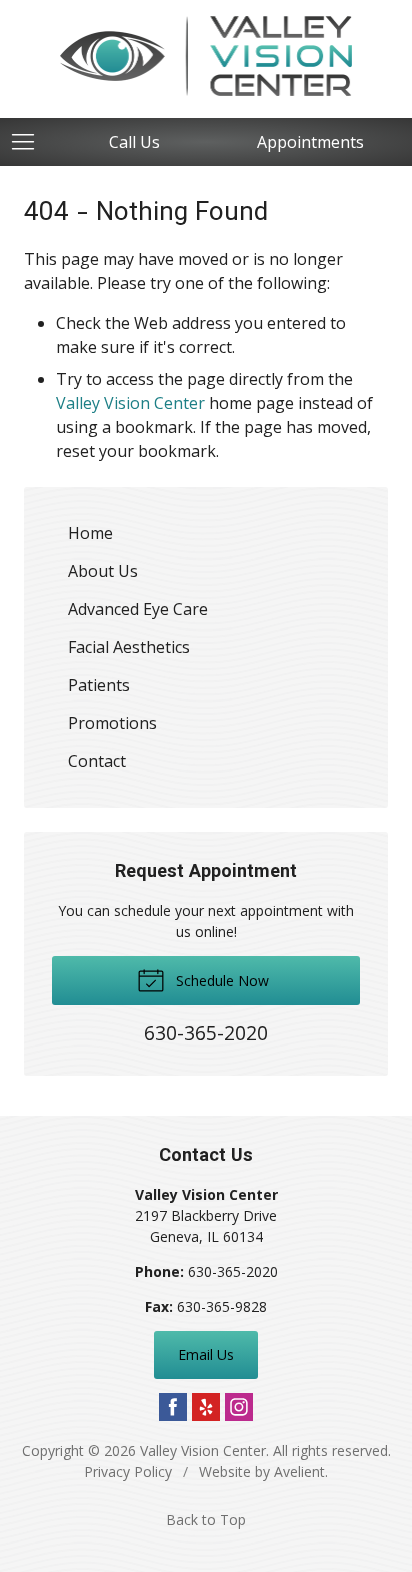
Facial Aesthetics (129, 647)
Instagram (239, 1407)
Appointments (310, 142)
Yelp (206, 1407)
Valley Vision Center (130, 403)
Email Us (206, 1354)
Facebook (173, 1407)
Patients (99, 685)
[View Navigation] (30, 142)
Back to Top (206, 1519)
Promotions (112, 723)
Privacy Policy (128, 1471)
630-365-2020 (233, 1271)
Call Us (134, 142)
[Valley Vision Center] (206, 56)
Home (90, 533)
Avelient (299, 1471)
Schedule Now (220, 980)
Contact (97, 761)
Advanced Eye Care (138, 609)
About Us (103, 571)
